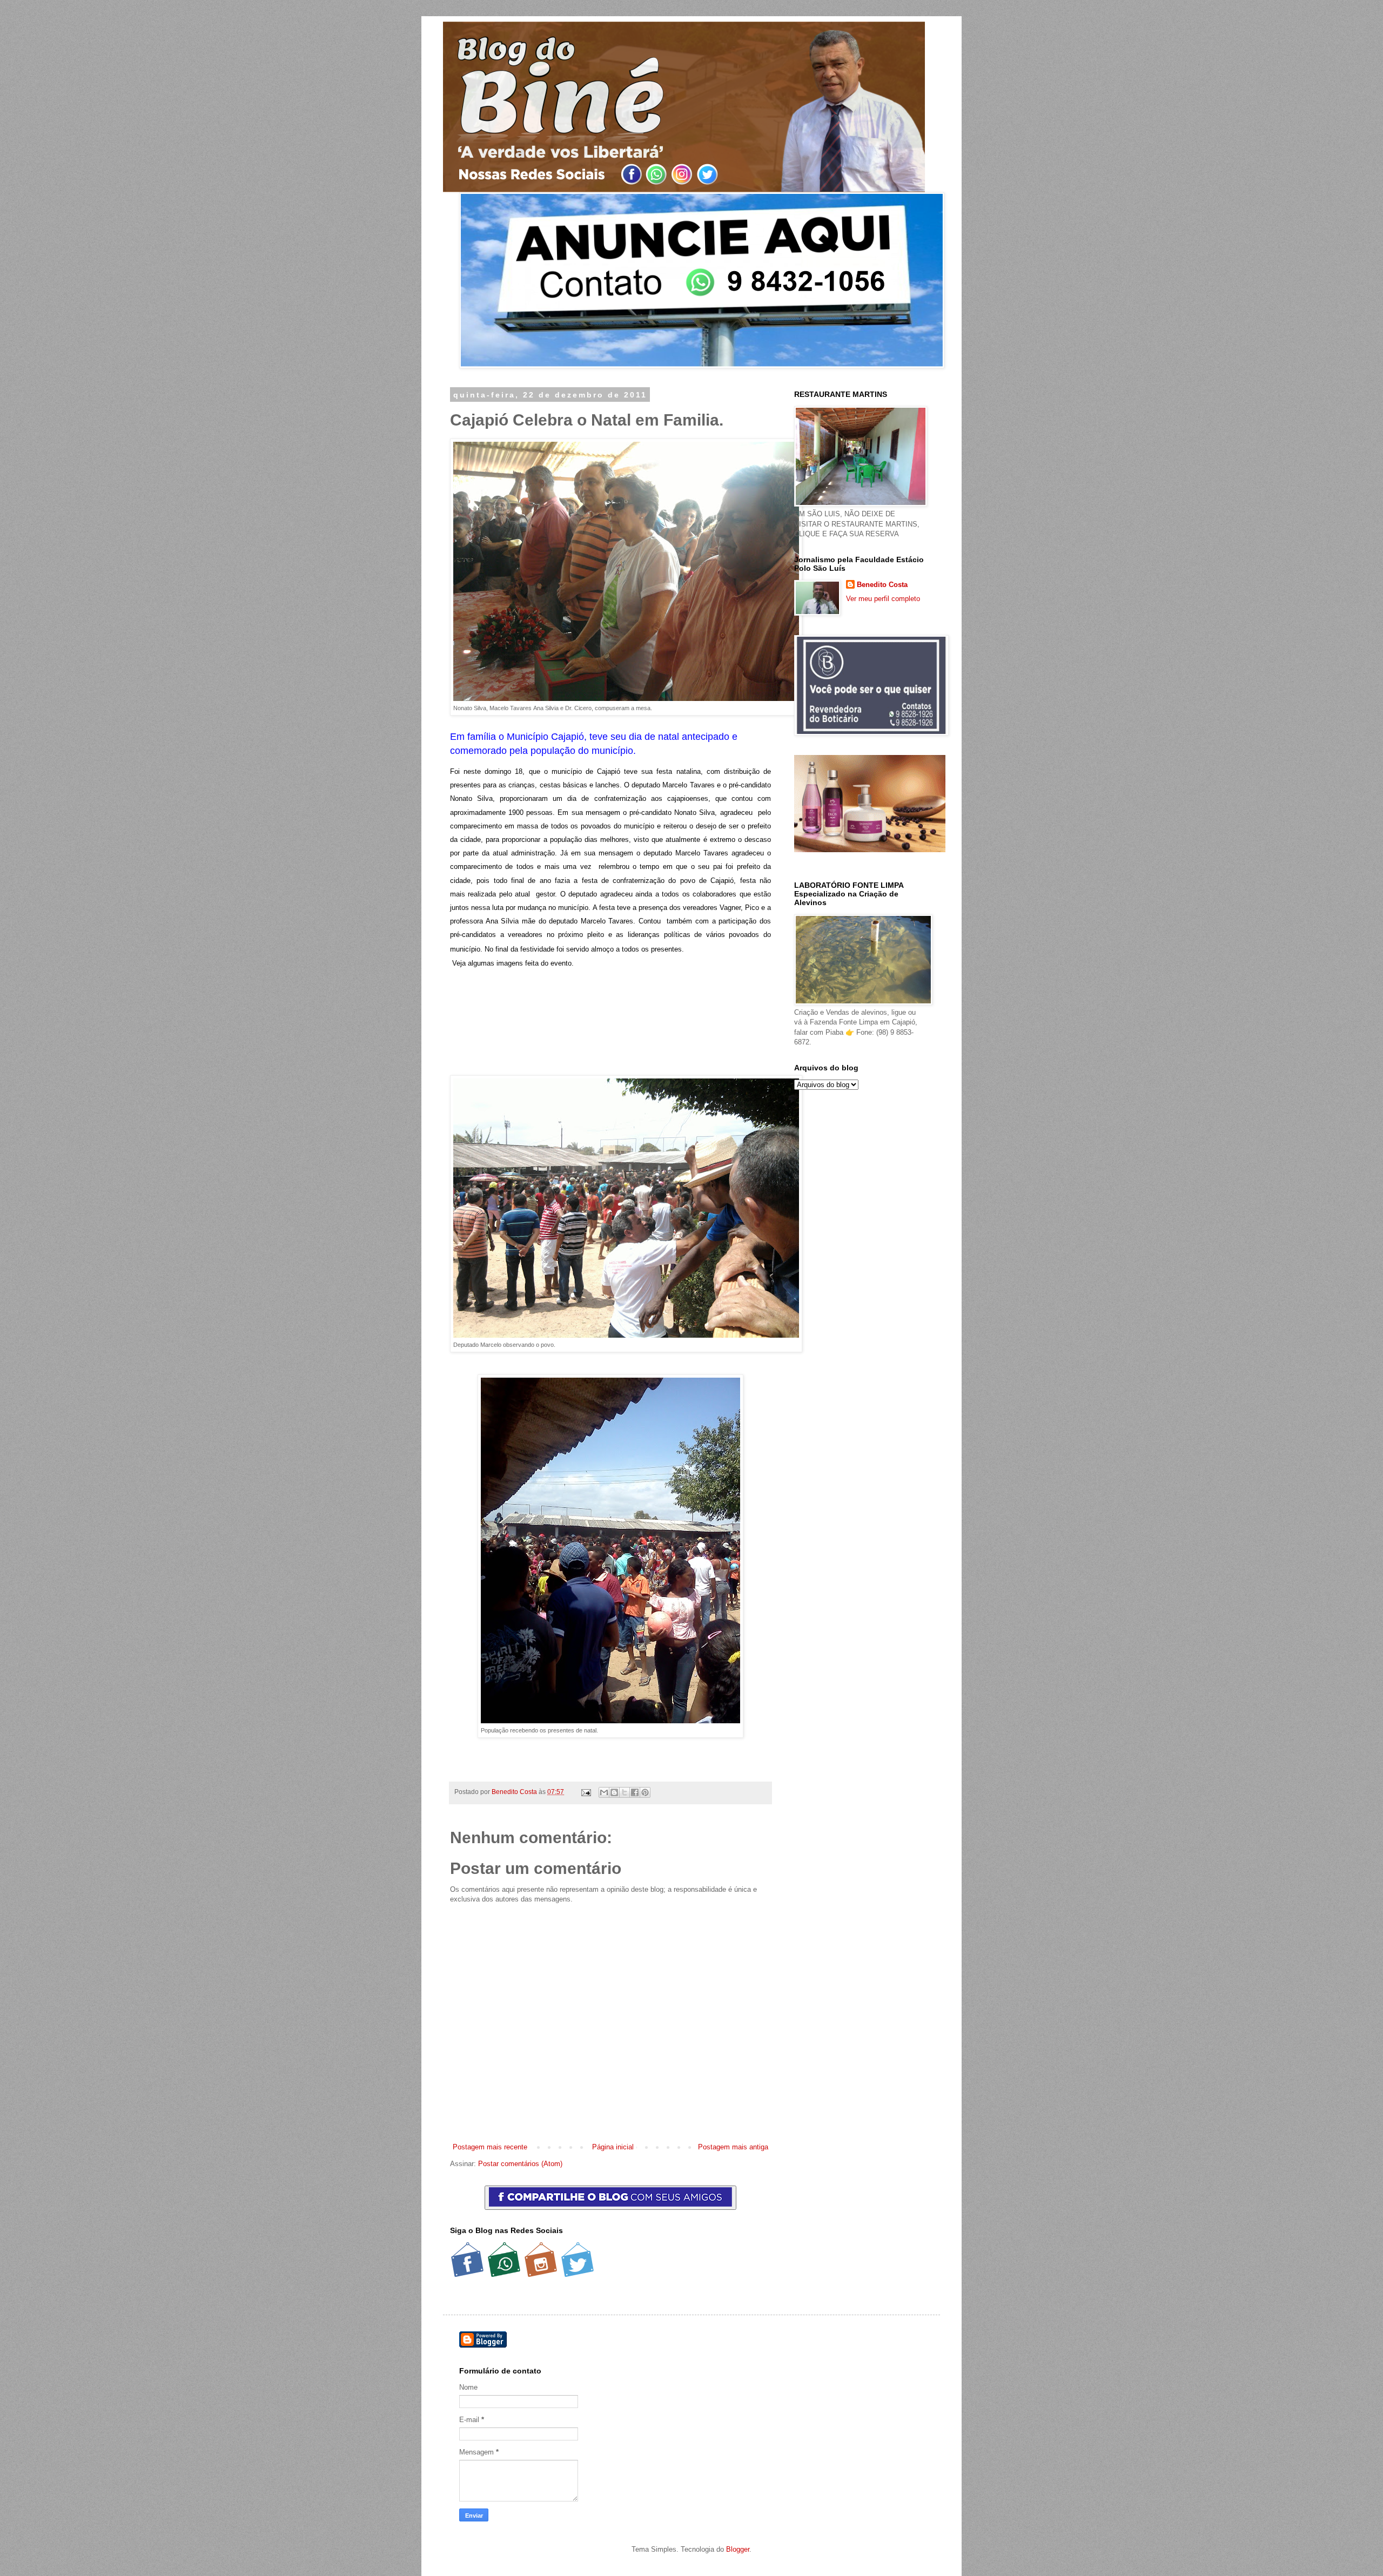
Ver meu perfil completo (883, 599)
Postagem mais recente (490, 2147)
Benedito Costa (515, 1792)
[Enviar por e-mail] (604, 1792)
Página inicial (613, 2147)
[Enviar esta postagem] (585, 1792)
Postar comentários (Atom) (520, 2164)
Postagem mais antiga (733, 2147)
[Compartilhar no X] (625, 1792)
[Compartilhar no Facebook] (635, 1792)
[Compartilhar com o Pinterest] (645, 1792)
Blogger (738, 2549)
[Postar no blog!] (614, 1792)
